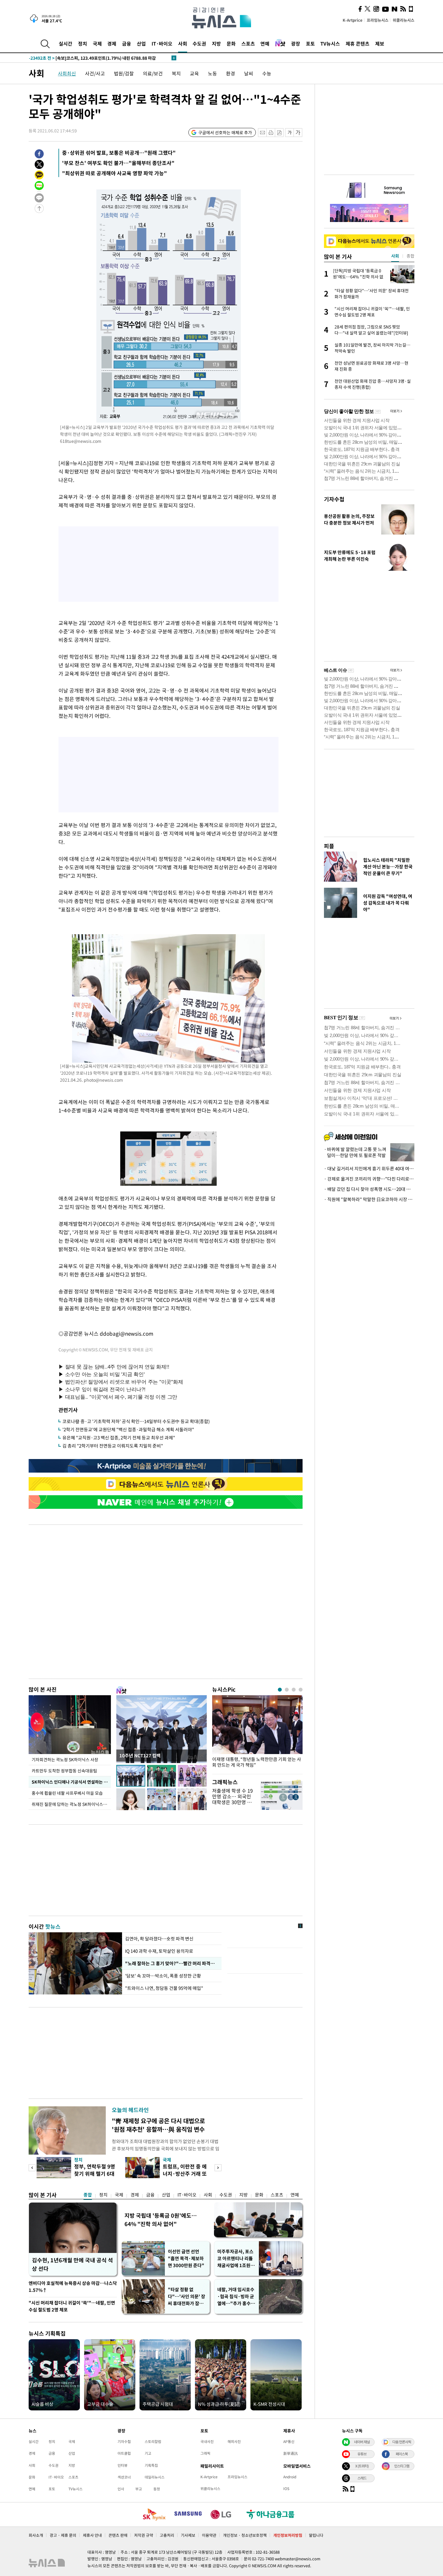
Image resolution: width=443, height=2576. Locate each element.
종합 (88, 2195)
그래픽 (205, 2453)
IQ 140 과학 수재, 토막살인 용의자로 (159, 1951)
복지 (176, 73)
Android (290, 2477)
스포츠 (248, 43)
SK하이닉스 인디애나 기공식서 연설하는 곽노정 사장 (71, 1782)
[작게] (289, 133)
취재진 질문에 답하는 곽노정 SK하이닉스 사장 (71, 1804)
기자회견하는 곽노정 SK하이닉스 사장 (65, 1759)
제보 (380, 43)
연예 (265, 43)
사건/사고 (95, 73)
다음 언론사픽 (402, 2442)
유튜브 (362, 2454)
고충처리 (167, 2535)
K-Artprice (353, 20)
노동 (212, 73)
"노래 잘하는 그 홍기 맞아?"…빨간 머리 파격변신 (171, 1963)
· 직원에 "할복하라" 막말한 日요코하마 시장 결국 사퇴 (369, 1199)
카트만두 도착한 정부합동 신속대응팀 (64, 1771)
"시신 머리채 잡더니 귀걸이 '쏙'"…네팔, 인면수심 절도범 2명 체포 (72, 2306)
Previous (32, 2168)
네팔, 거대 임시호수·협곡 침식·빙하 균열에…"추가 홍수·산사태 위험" (236, 2297)
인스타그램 (402, 2466)
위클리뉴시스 (404, 20)
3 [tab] (294, 1690)
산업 (141, 43)
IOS (286, 2489)
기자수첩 (334, 499)
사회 (183, 43)
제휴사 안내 (92, 2535)
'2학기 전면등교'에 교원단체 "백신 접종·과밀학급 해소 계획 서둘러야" (128, 1429)
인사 (121, 2489)
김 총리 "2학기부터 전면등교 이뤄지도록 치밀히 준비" (113, 1446)
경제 (112, 43)
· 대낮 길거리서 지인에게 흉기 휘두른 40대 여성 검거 (369, 1169)
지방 (216, 43)
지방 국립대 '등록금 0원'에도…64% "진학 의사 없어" (161, 2220)
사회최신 (67, 73)
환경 (231, 73)
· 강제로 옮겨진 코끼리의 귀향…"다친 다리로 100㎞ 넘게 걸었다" (369, 1179)
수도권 (199, 43)
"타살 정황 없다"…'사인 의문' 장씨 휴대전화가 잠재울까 (187, 2297)
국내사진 (207, 2441)
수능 (267, 73)
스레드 (362, 2478)
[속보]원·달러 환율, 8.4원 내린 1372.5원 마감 (83, 58)
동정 (157, 2489)
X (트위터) (362, 2466)
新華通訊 (291, 2453)
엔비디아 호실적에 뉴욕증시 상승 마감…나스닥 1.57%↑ (73, 2287)
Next (218, 2168)
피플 (329, 846)
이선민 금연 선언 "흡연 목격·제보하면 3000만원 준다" (186, 2258)
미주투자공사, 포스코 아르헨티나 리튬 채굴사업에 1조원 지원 (236, 2259)
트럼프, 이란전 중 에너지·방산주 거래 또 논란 (185, 2173)
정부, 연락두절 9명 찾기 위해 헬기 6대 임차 (95, 2173)
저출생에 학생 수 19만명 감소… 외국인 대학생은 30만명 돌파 (232, 1799)
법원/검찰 (124, 73)
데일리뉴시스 (155, 2477)
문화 (231, 43)
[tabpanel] (257, 1733)
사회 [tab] (395, 256)
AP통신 (289, 2441)
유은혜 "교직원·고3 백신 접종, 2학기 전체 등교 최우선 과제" (119, 1438)
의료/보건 (153, 73)
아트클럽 (124, 2453)
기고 (148, 2453)
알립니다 (316, 2535)
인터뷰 (123, 2465)
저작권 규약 (144, 2535)
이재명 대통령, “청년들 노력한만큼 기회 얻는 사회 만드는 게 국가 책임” (257, 1762)
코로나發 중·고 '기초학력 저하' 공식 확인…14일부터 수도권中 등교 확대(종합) (136, 1421)
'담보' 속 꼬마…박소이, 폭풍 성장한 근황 (163, 1976)
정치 (83, 43)
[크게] (298, 133)
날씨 (249, 73)
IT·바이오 (162, 43)
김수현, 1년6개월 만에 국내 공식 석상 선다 (72, 2264)
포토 (310, 43)
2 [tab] (287, 1690)
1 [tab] (280, 1690)
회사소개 (36, 2535)
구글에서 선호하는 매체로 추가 (225, 132)
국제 (97, 43)
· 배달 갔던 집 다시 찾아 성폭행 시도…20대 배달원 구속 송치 (369, 1189)
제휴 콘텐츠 (358, 43)
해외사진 (234, 2441)
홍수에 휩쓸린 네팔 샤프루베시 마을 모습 (67, 1793)
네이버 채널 (362, 2442)
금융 (127, 43)
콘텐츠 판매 (118, 2535)
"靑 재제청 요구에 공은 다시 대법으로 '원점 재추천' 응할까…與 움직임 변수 (158, 2125)
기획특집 (151, 2465)
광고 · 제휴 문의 (63, 2535)
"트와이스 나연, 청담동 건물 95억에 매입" (164, 1988)
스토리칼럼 (153, 2441)
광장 (296, 43)
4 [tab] (301, 1690)
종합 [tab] (410, 256)
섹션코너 (124, 2477)
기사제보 (188, 2535)
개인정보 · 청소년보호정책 (245, 2535)
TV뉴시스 (330, 43)
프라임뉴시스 (378, 20)
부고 (139, 2489)
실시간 (66, 43)
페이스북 (402, 2454)
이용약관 (209, 2535)
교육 (194, 73)
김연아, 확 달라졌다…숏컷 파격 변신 (159, 1939)
